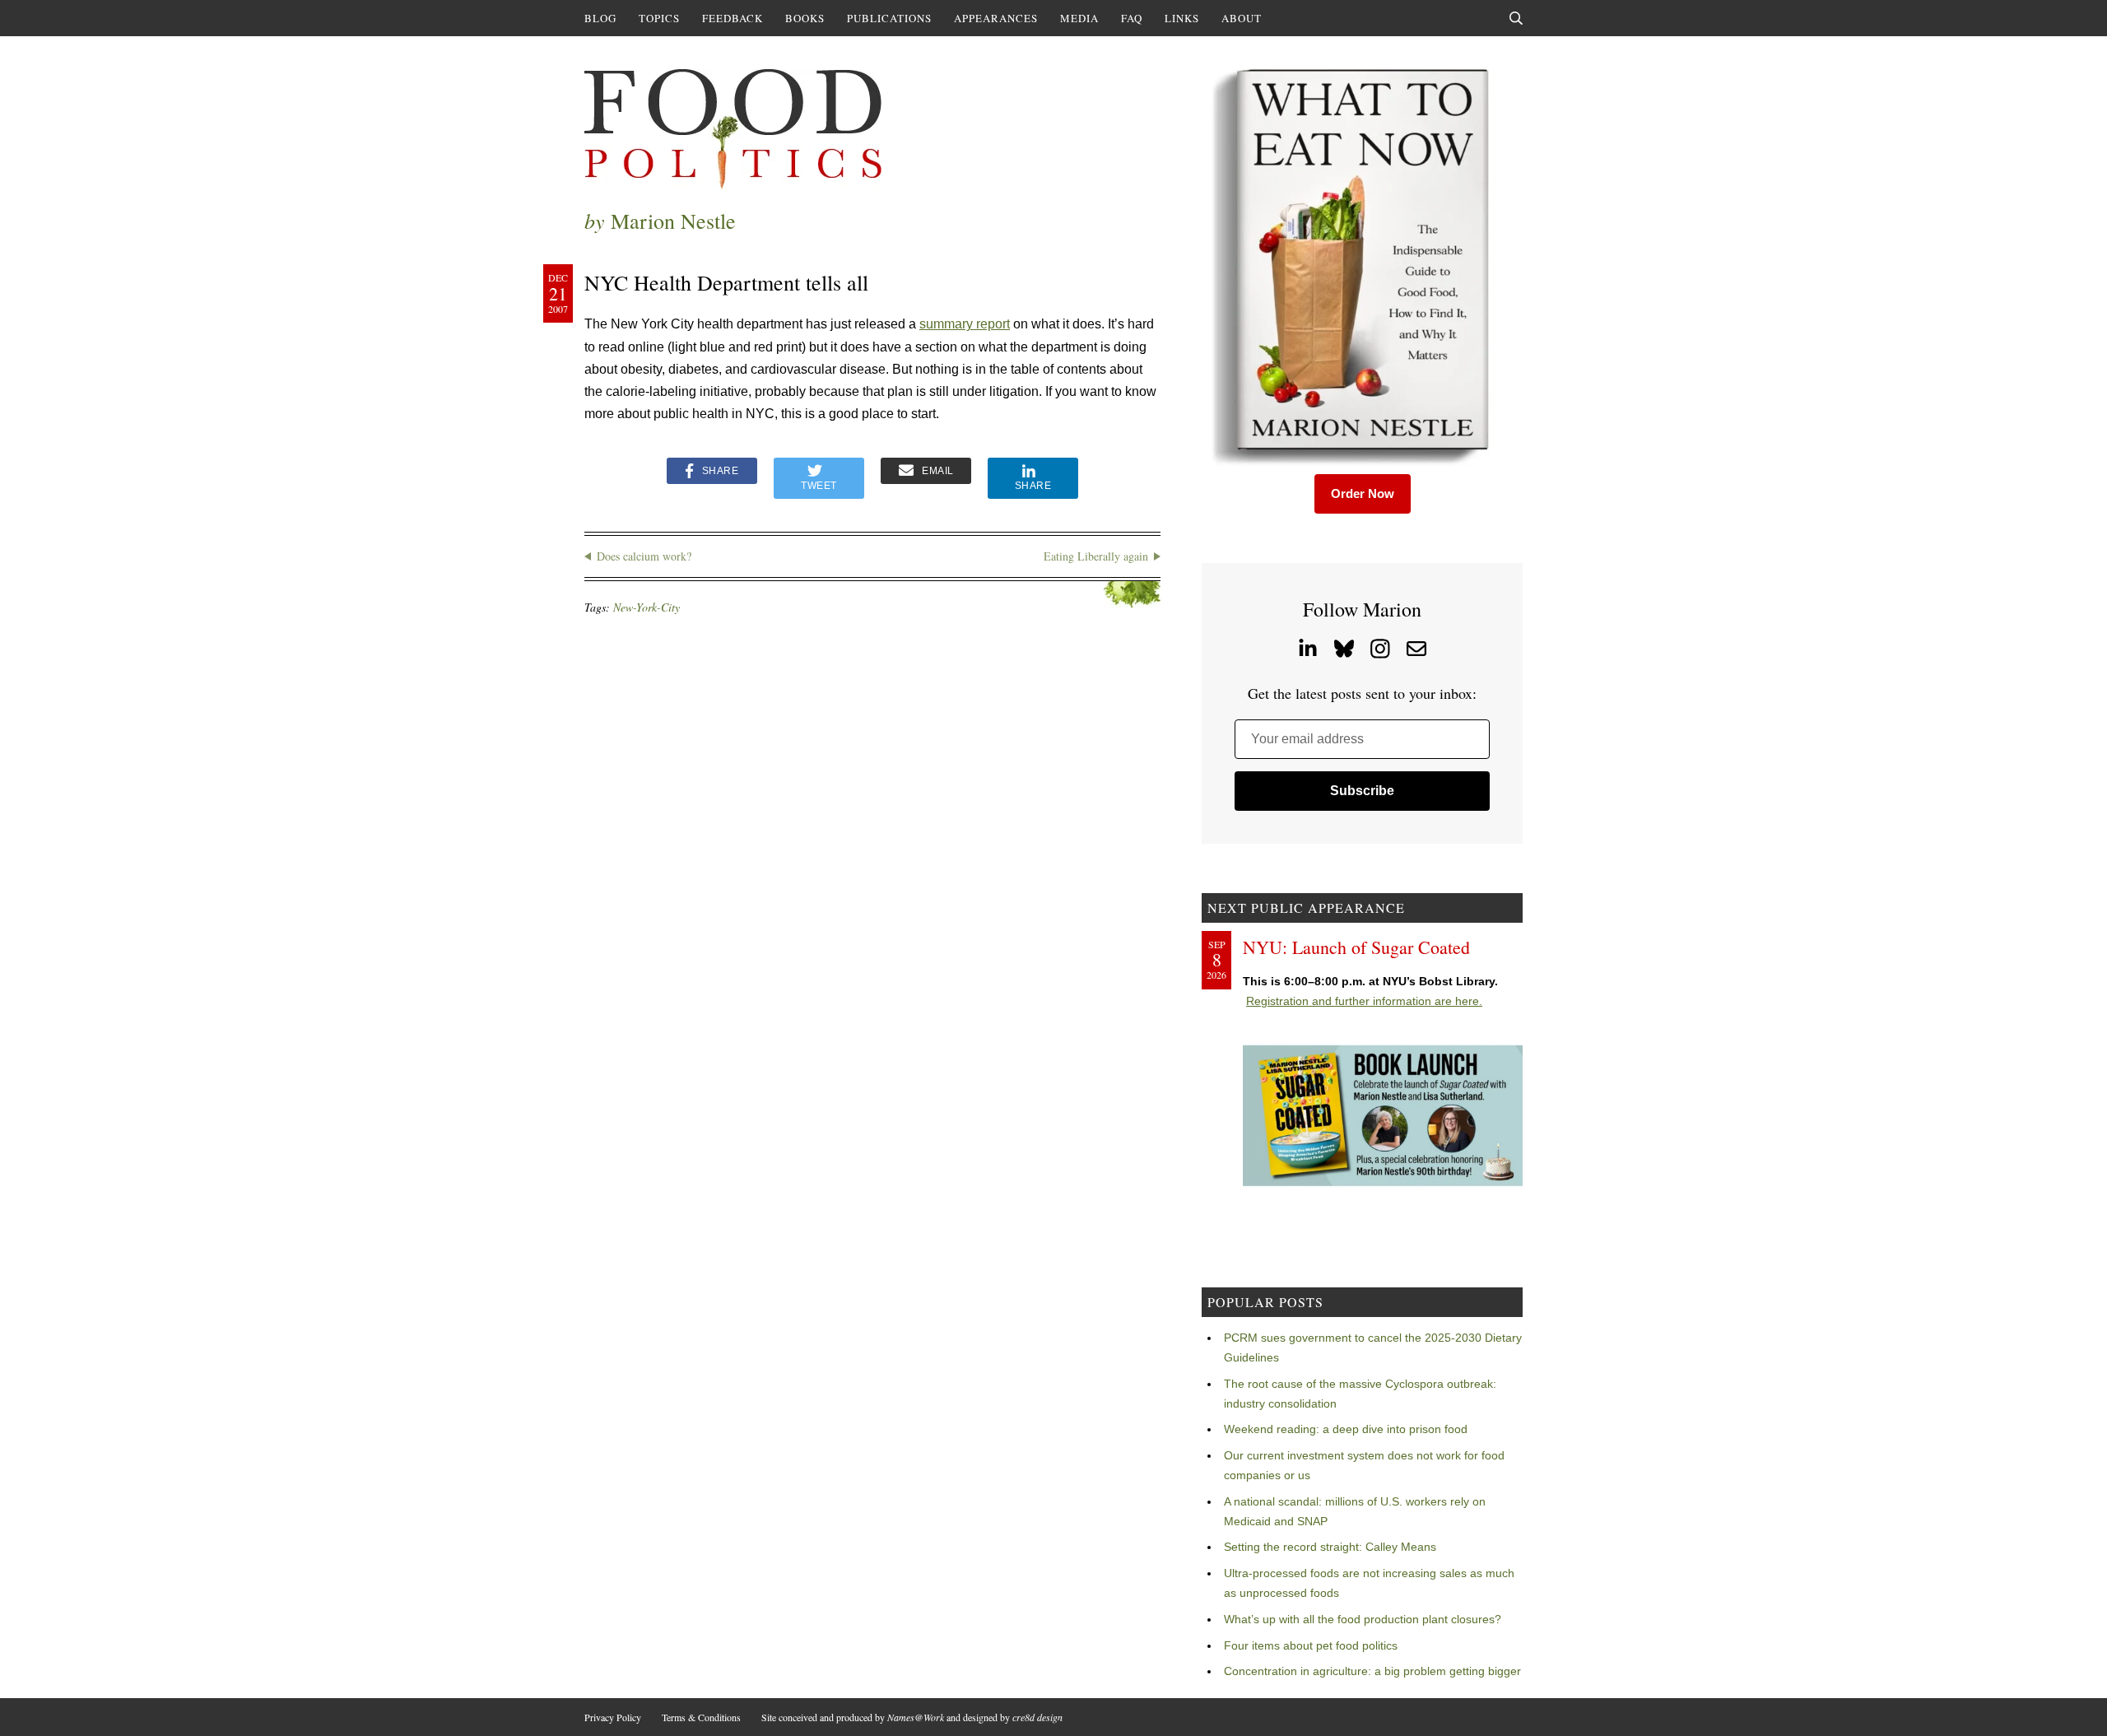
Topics (659, 18)
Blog (600, 18)
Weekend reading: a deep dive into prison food (1346, 1429)
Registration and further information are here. (1364, 1001)
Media (1079, 18)
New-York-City (647, 607)
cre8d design (1037, 1717)
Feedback (733, 18)
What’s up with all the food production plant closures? (1363, 1619)
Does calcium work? (644, 556)
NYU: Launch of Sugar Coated (1356, 947)
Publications (889, 18)
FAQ (1132, 18)
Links (1182, 18)
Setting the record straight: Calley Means (1330, 1547)
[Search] (1516, 18)
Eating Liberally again (1096, 556)
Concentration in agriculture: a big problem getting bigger (1372, 1671)
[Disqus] (872, 848)
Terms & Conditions (701, 1717)
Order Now (1363, 493)
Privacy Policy (613, 1717)
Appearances (996, 18)
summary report (965, 324)
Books (805, 18)
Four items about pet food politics (1311, 1645)
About (1242, 18)
